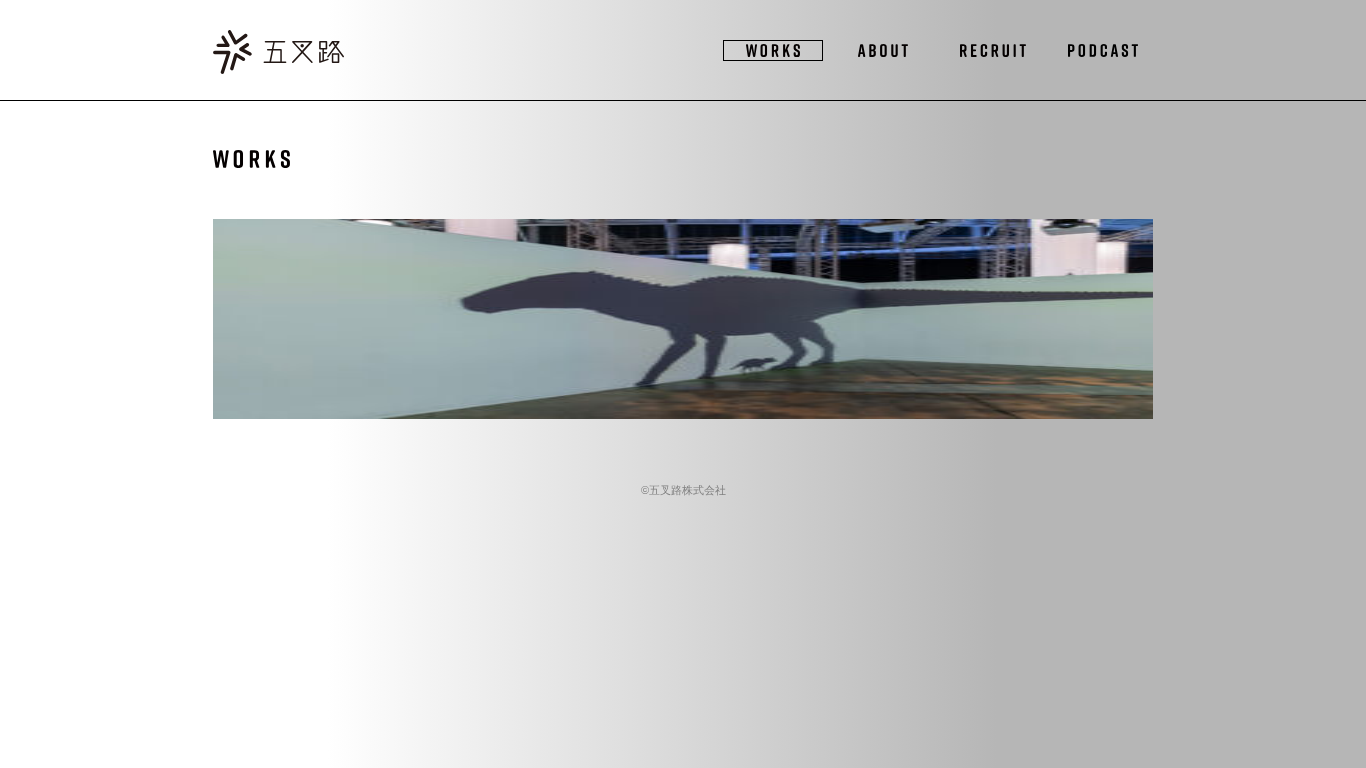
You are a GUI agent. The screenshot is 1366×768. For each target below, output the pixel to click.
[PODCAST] (1103, 50)
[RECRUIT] (993, 50)
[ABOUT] (883, 50)
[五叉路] (278, 54)
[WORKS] (773, 50)
